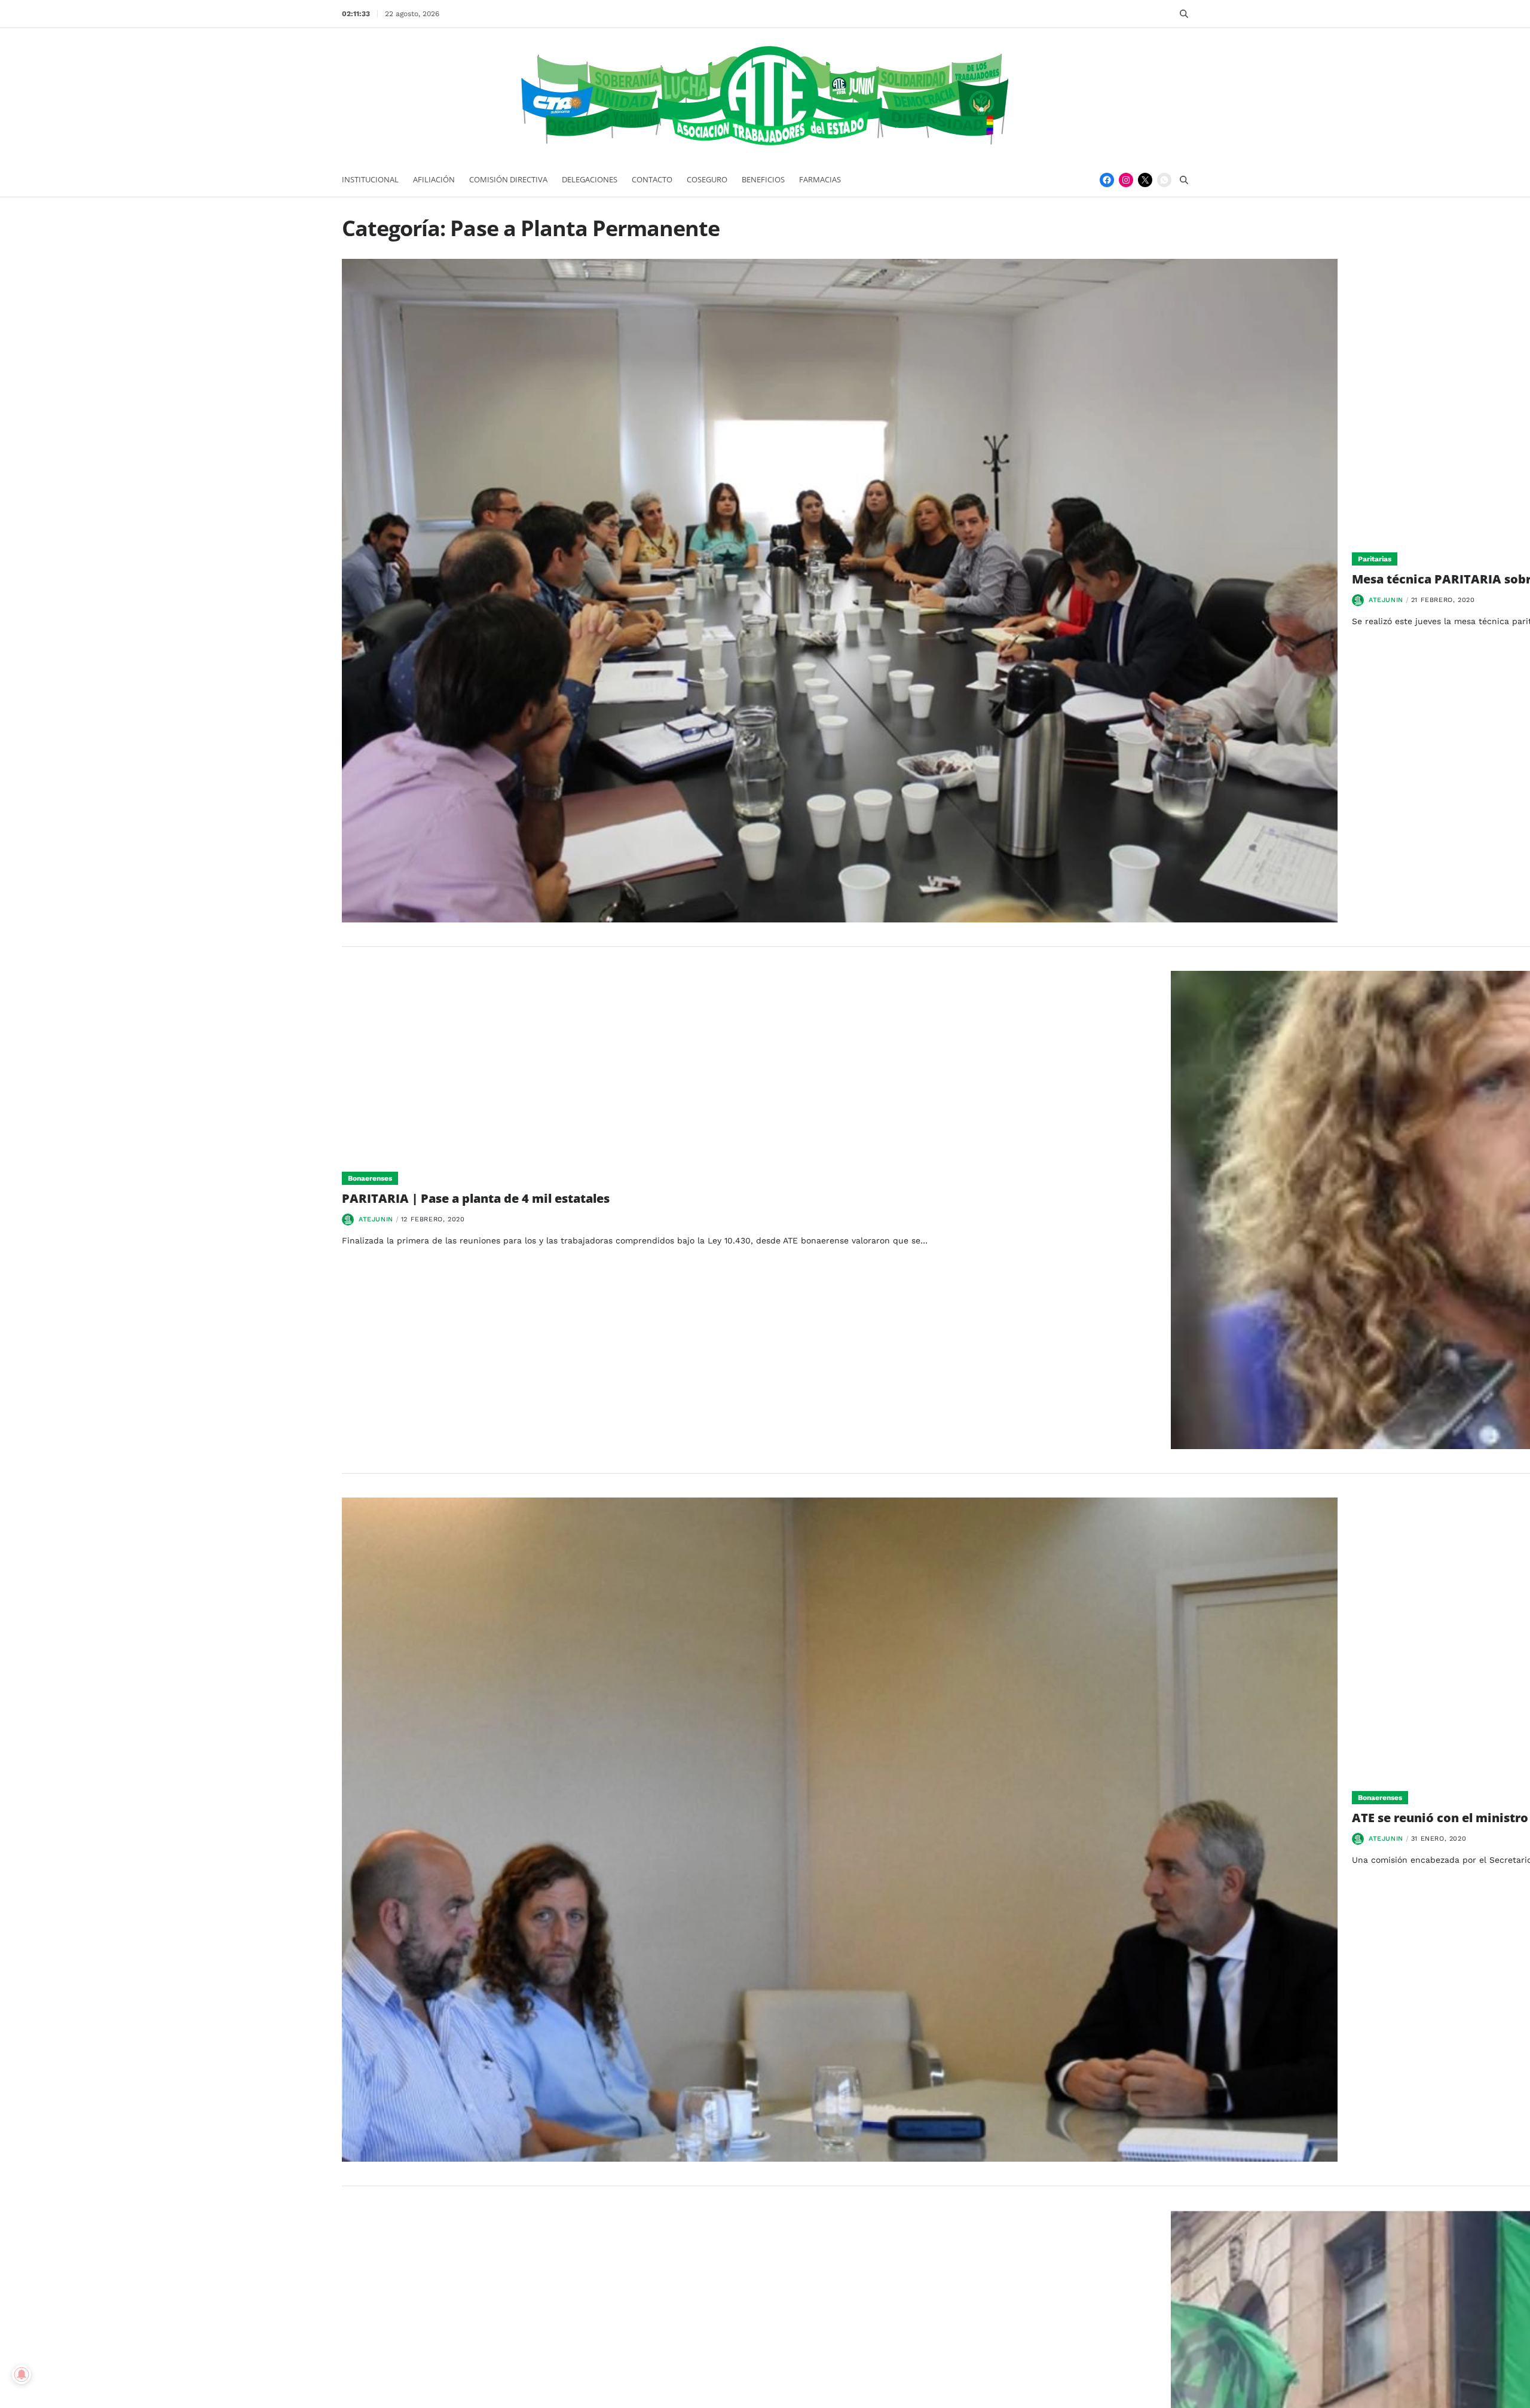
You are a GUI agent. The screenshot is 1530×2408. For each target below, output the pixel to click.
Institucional (370, 179)
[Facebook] (1107, 180)
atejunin (1386, 600)
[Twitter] (1145, 180)
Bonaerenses (370, 1178)
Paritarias (1375, 559)
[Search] (1184, 14)
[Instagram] (1126, 180)
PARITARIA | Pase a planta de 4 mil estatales (476, 1198)
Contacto (652, 179)
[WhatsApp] (1164, 180)
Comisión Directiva (508, 179)
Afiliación (434, 179)
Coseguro (707, 179)
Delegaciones (590, 179)
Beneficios (763, 179)
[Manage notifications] (22, 2375)
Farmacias (820, 179)
